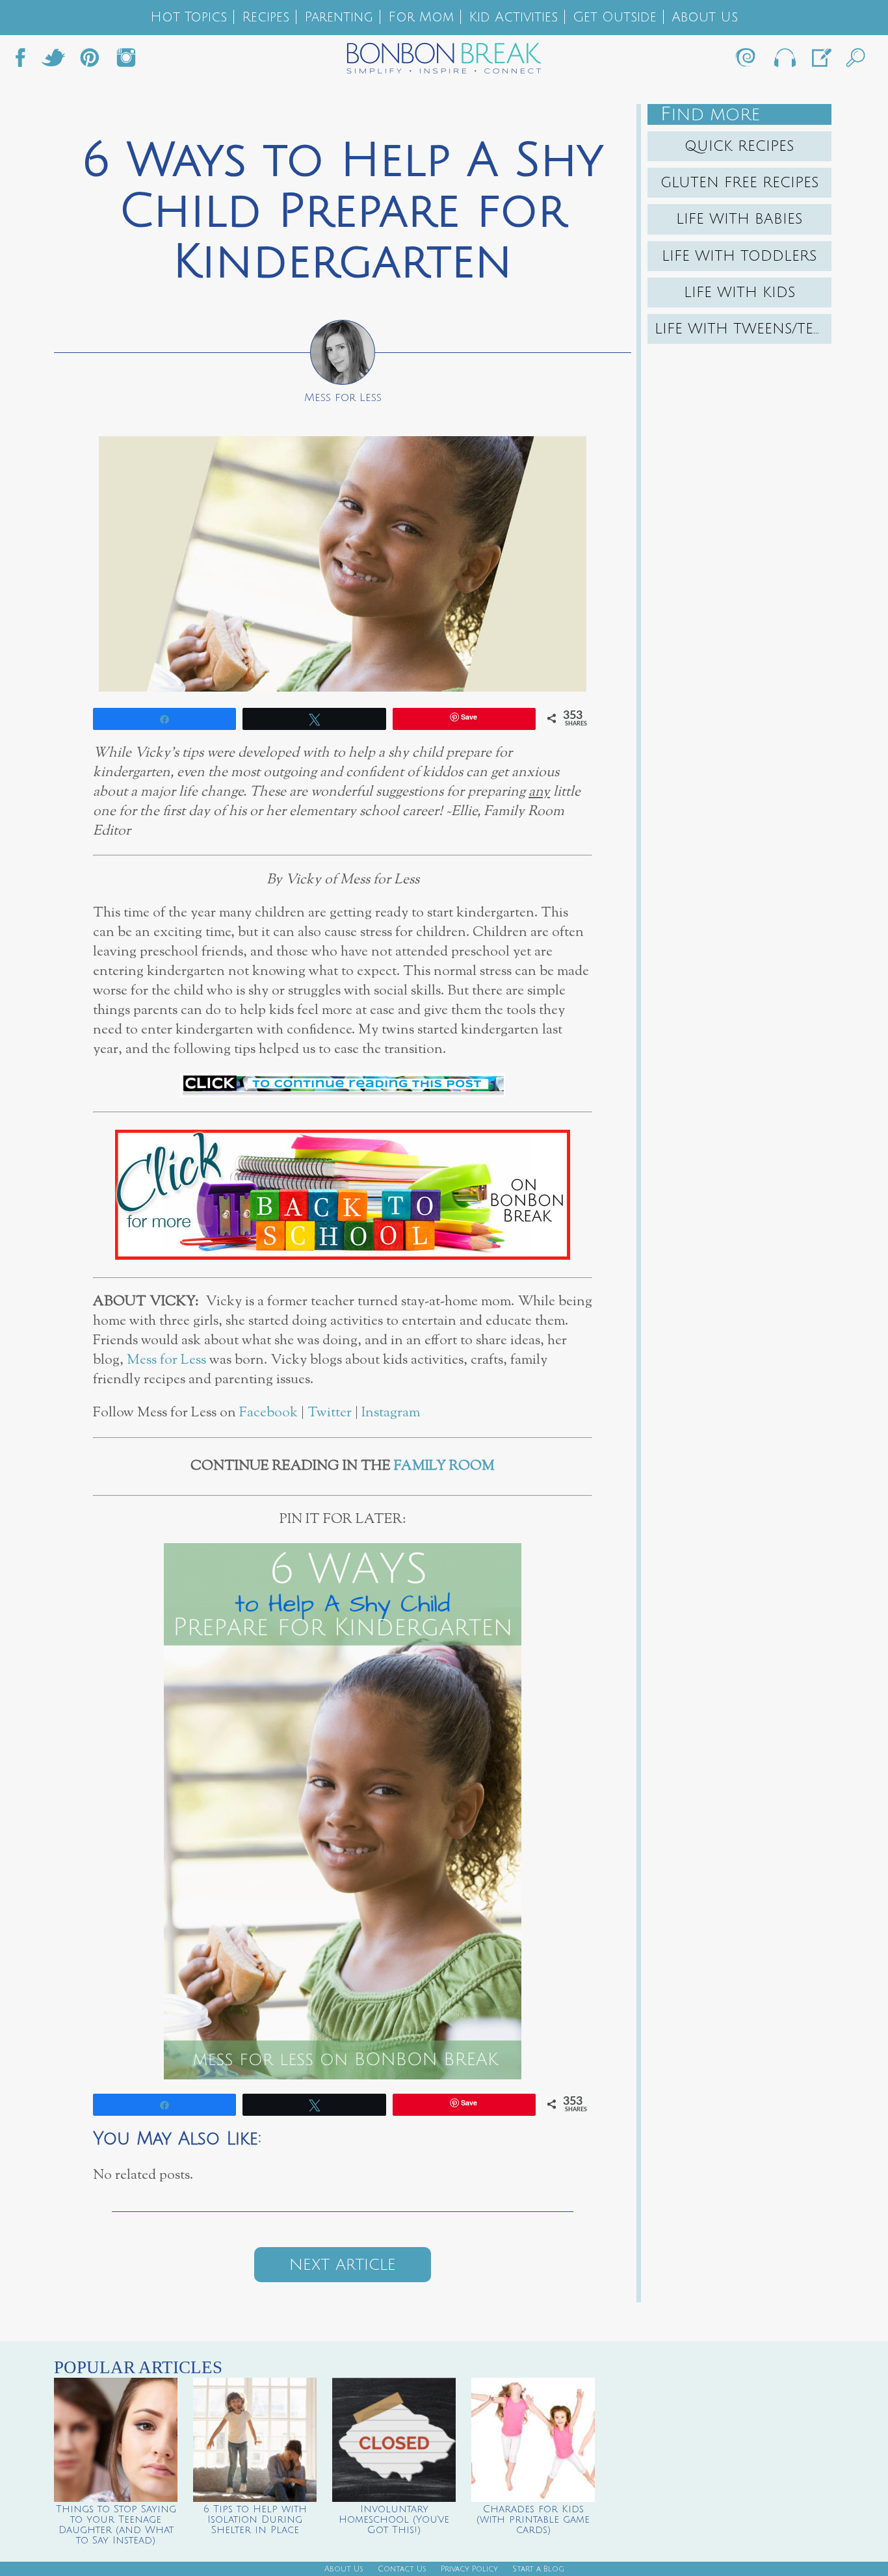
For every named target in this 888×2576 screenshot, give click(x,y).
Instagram (126, 61)
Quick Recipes (739, 146)
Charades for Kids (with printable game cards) (533, 2519)
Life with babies (739, 219)
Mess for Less (166, 1360)
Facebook (25, 61)
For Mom (421, 17)
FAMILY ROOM (444, 1466)
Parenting (339, 17)
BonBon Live (784, 61)
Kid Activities (513, 17)
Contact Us (402, 2569)
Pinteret (90, 61)
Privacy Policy (469, 2569)
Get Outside (615, 17)
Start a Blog (538, 2569)
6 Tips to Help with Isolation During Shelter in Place (255, 2519)
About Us (705, 17)
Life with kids (740, 293)
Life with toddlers (739, 256)
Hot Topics (189, 17)
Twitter (53, 61)
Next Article (343, 2265)
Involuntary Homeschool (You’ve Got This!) (394, 2519)
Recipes (266, 17)
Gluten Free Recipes (740, 183)
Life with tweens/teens (743, 329)
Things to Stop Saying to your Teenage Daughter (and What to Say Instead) (116, 2525)
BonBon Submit (820, 61)
